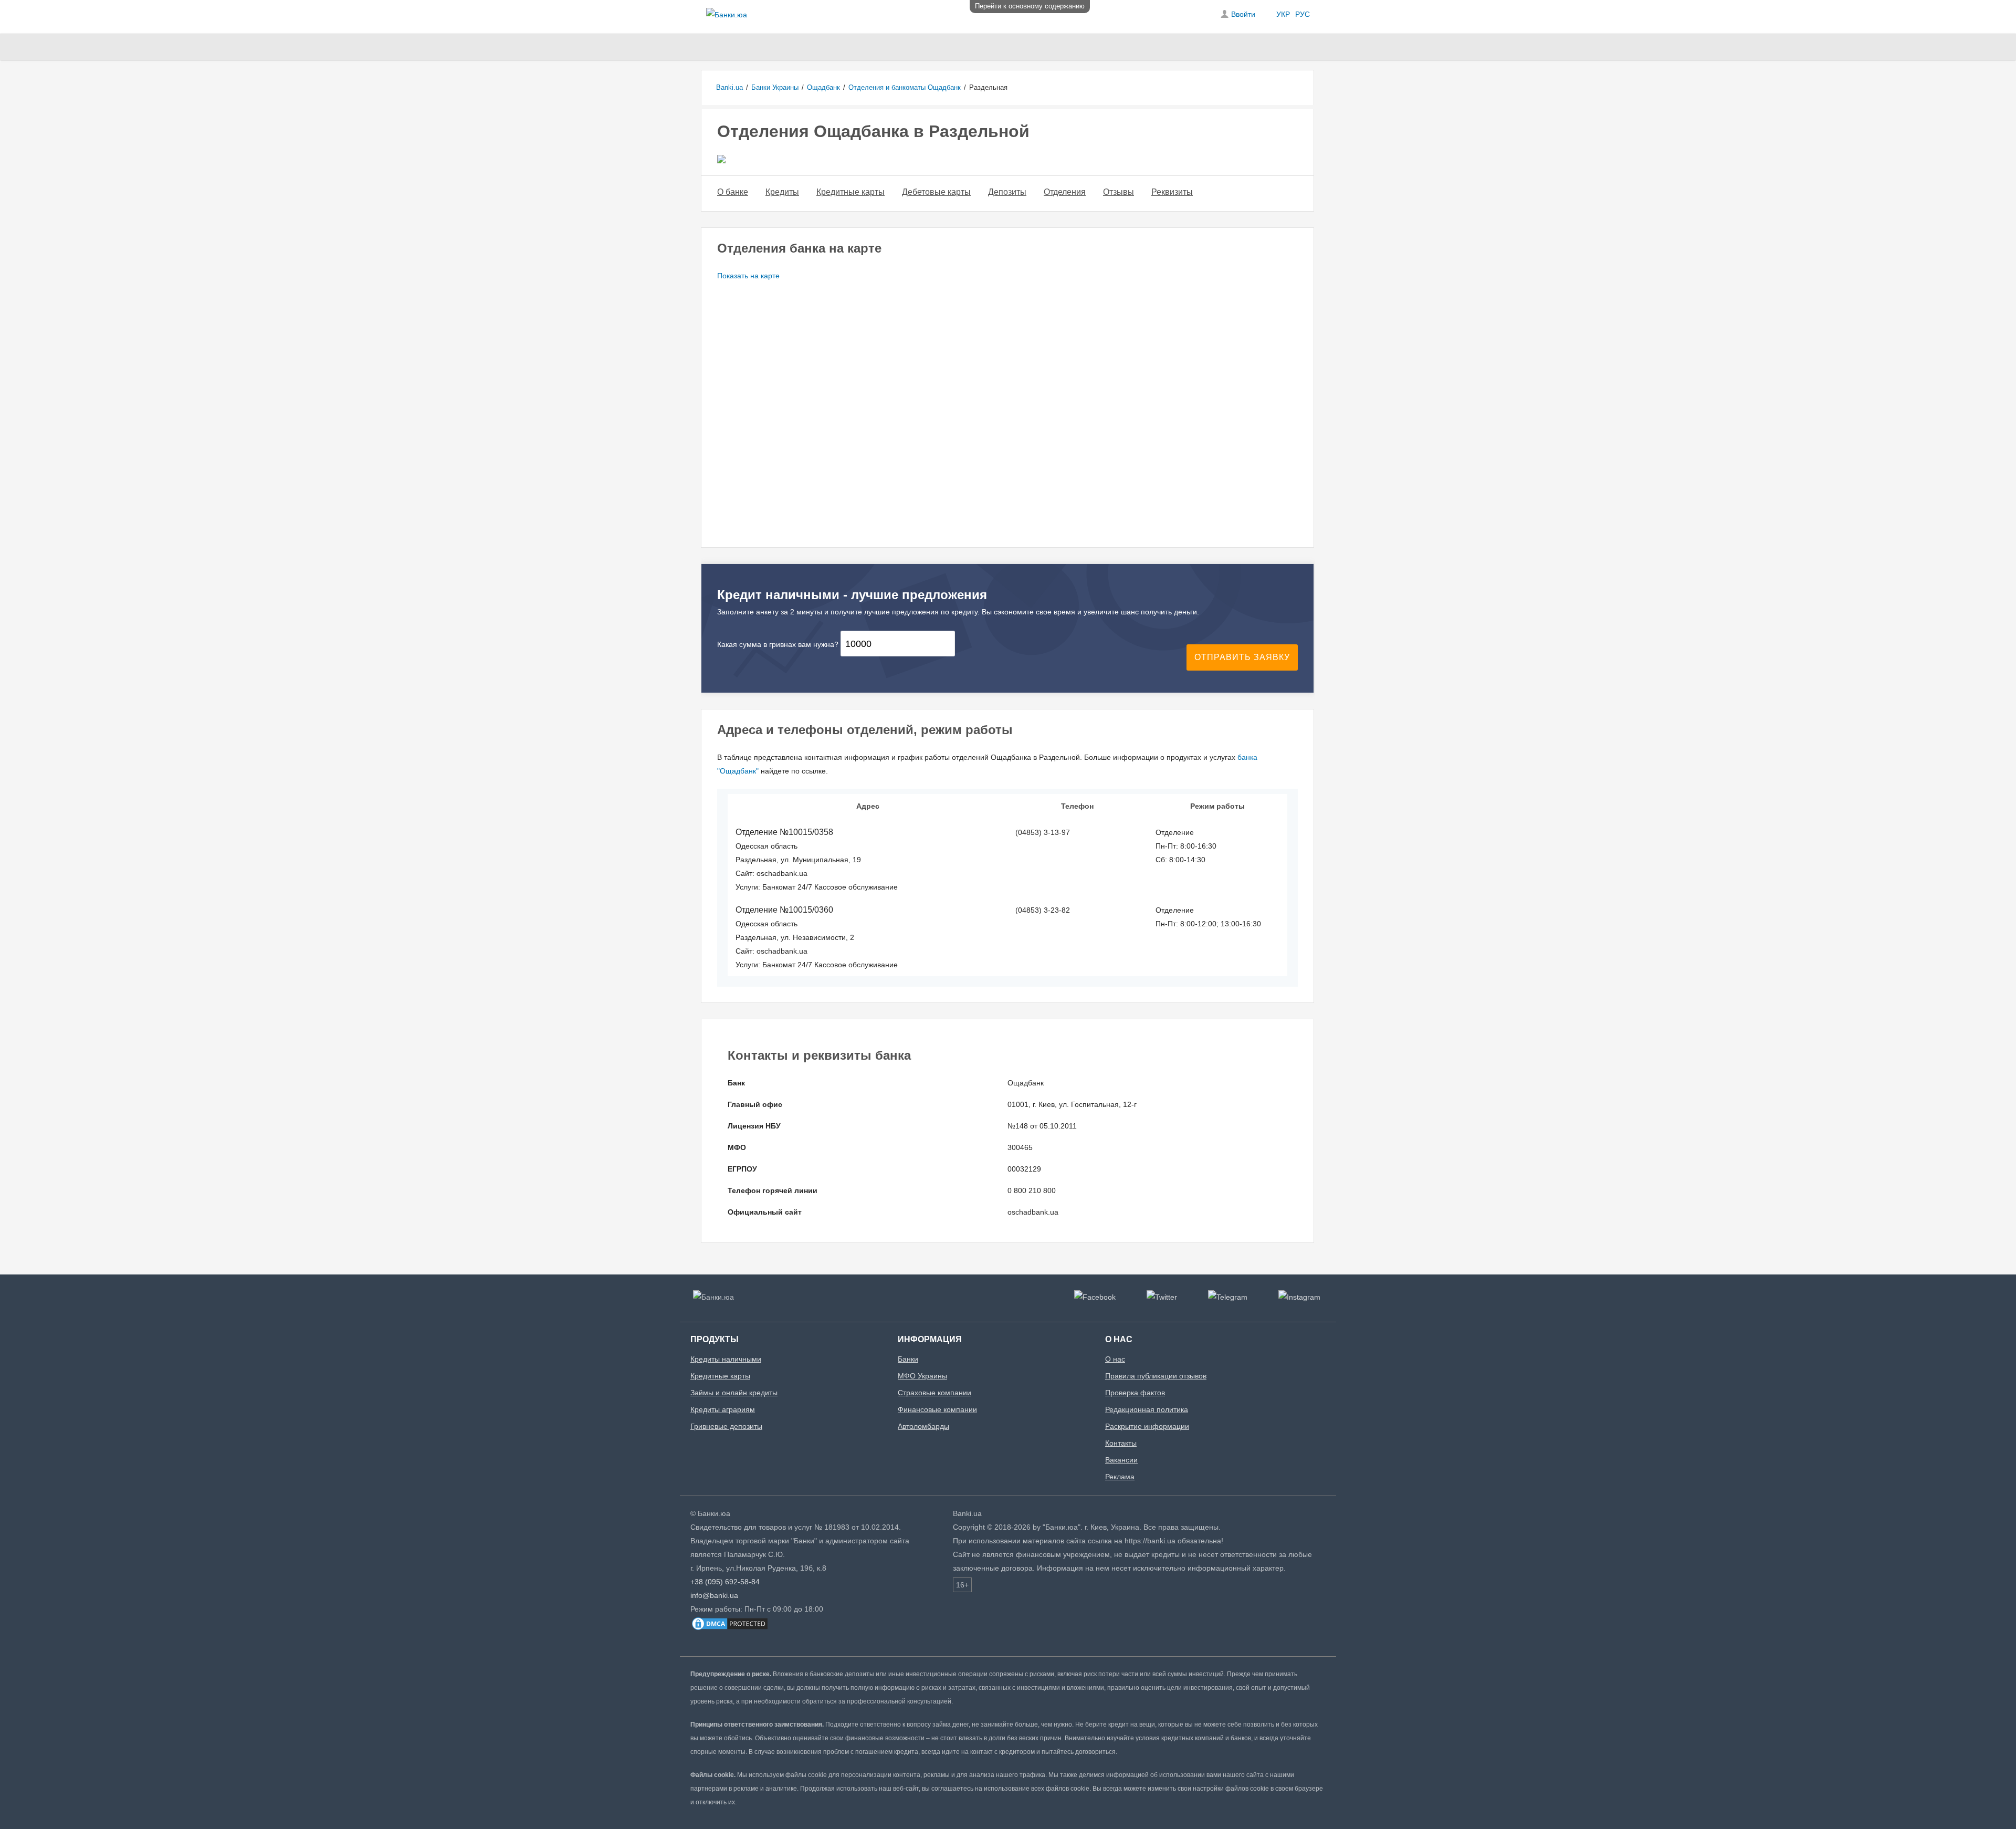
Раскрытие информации (1147, 1426)
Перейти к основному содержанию (1030, 6)
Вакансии (1121, 1460)
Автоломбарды (923, 1426)
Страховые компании (934, 1393)
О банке (733, 192)
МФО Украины (922, 1376)
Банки (908, 1359)
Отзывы (1119, 192)
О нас (1115, 1359)
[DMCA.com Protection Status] (730, 1629)
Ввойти (1243, 14)
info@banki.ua (714, 1595)
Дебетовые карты (936, 192)
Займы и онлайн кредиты (734, 1393)
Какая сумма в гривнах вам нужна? (778, 644)
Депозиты (1007, 192)
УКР (1283, 14)
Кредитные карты (850, 192)
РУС (1303, 14)
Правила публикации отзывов (1156, 1376)
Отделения (1065, 192)
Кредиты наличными (726, 1359)
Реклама (1120, 1477)
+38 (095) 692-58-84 (725, 1582)
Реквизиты (1172, 192)
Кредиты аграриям (723, 1409)
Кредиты (782, 192)
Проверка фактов (1135, 1393)
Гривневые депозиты (726, 1426)
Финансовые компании (937, 1409)
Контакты (1121, 1443)
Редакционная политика (1147, 1409)
